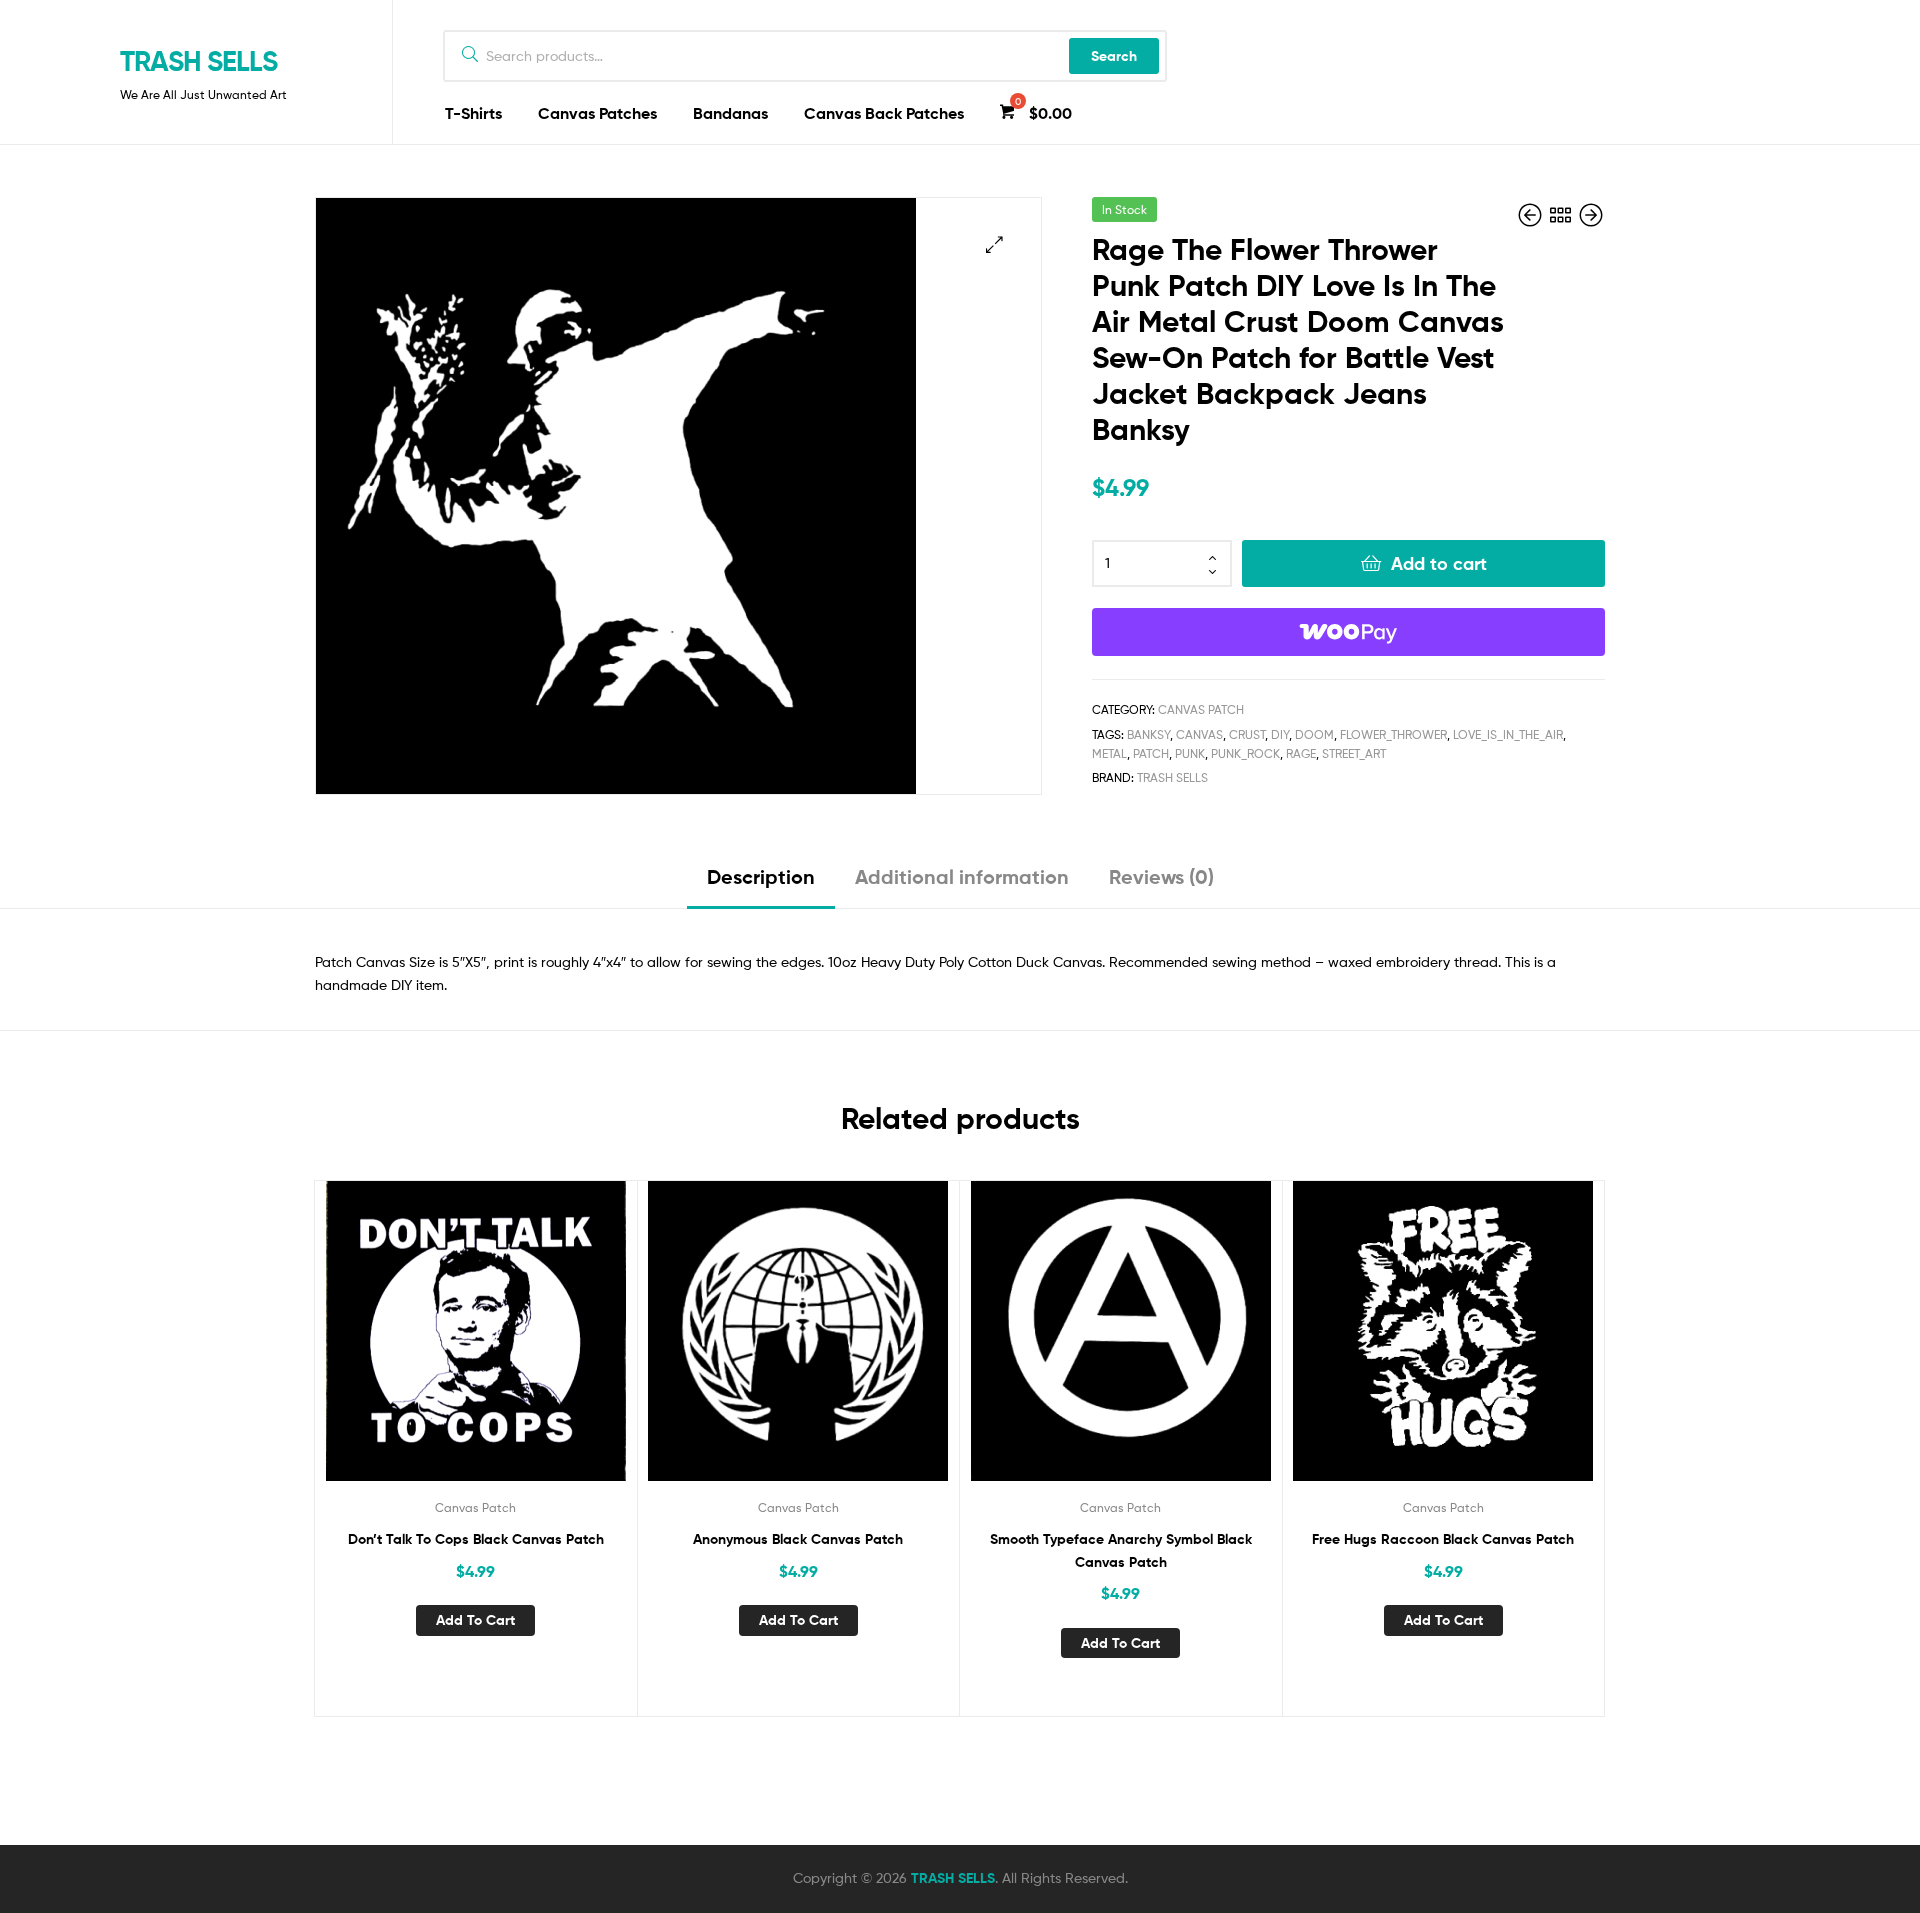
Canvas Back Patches (884, 113)
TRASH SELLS (198, 61)
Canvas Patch (1201, 709)
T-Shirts (473, 113)
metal (1109, 753)
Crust (1247, 734)
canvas (1199, 734)
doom (1314, 734)
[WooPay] (1348, 632)
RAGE (1301, 753)
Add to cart (1439, 563)
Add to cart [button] (475, 1620)
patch (1151, 753)
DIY (1280, 734)
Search (1114, 56)
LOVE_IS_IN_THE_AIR (1508, 734)
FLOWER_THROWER (1393, 734)
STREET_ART (1354, 753)
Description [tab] (761, 876)
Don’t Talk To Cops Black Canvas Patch (476, 1539)
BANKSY (1148, 734)
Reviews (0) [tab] (1161, 876)
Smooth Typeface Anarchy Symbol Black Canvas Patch (1121, 1550)
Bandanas (730, 113)
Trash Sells (1172, 777)
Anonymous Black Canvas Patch (798, 1539)
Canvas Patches (597, 113)
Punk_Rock (1245, 753)
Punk (1190, 753)
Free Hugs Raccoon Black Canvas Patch (1443, 1539)
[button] (994, 244)
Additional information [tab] (962, 876)
